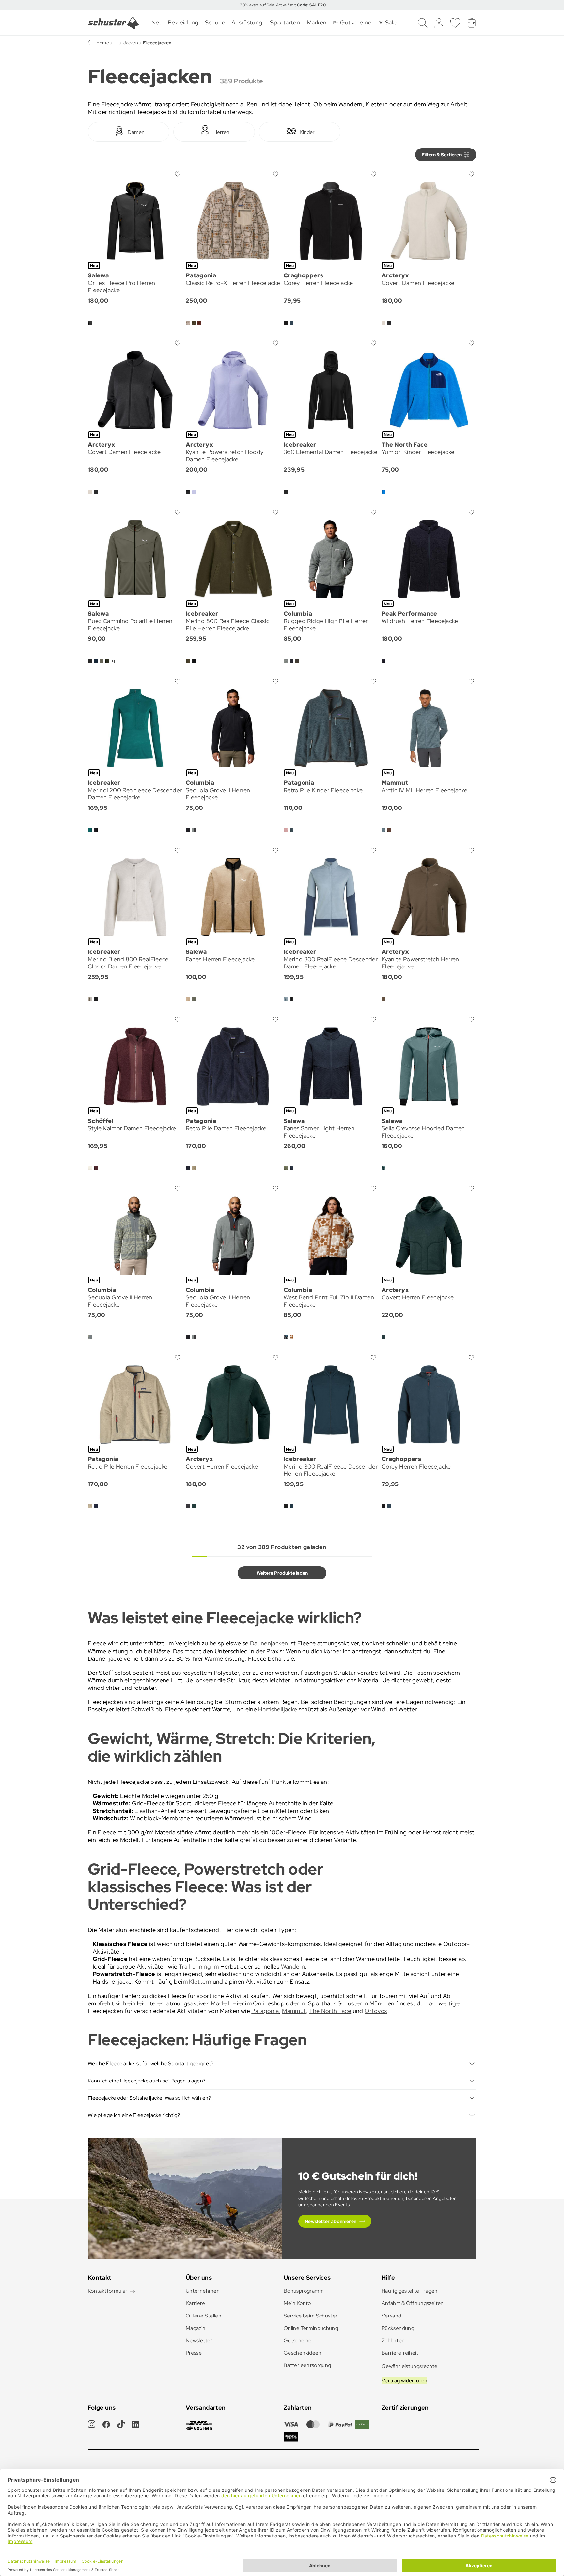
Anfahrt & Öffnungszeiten (413, 2303)
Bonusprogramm (304, 2291)
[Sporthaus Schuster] (114, 23)
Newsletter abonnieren (331, 2221)
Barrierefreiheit (400, 2353)
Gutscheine (298, 2340)
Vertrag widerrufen (404, 2381)
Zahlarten (393, 2340)
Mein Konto (297, 2303)
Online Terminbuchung (311, 2328)
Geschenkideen (303, 2353)
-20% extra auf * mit (282, 5)
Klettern (200, 1981)
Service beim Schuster (311, 2316)
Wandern (293, 1966)
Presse (194, 2353)
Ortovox (376, 2011)
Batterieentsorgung (307, 2365)
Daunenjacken (269, 1643)
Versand (392, 2316)
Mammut (294, 2011)
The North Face (330, 2011)
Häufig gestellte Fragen (409, 2291)
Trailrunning (195, 1966)
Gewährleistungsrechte (410, 2366)
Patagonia (265, 2011)
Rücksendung (398, 2328)
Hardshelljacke (278, 1709)
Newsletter (199, 2340)
